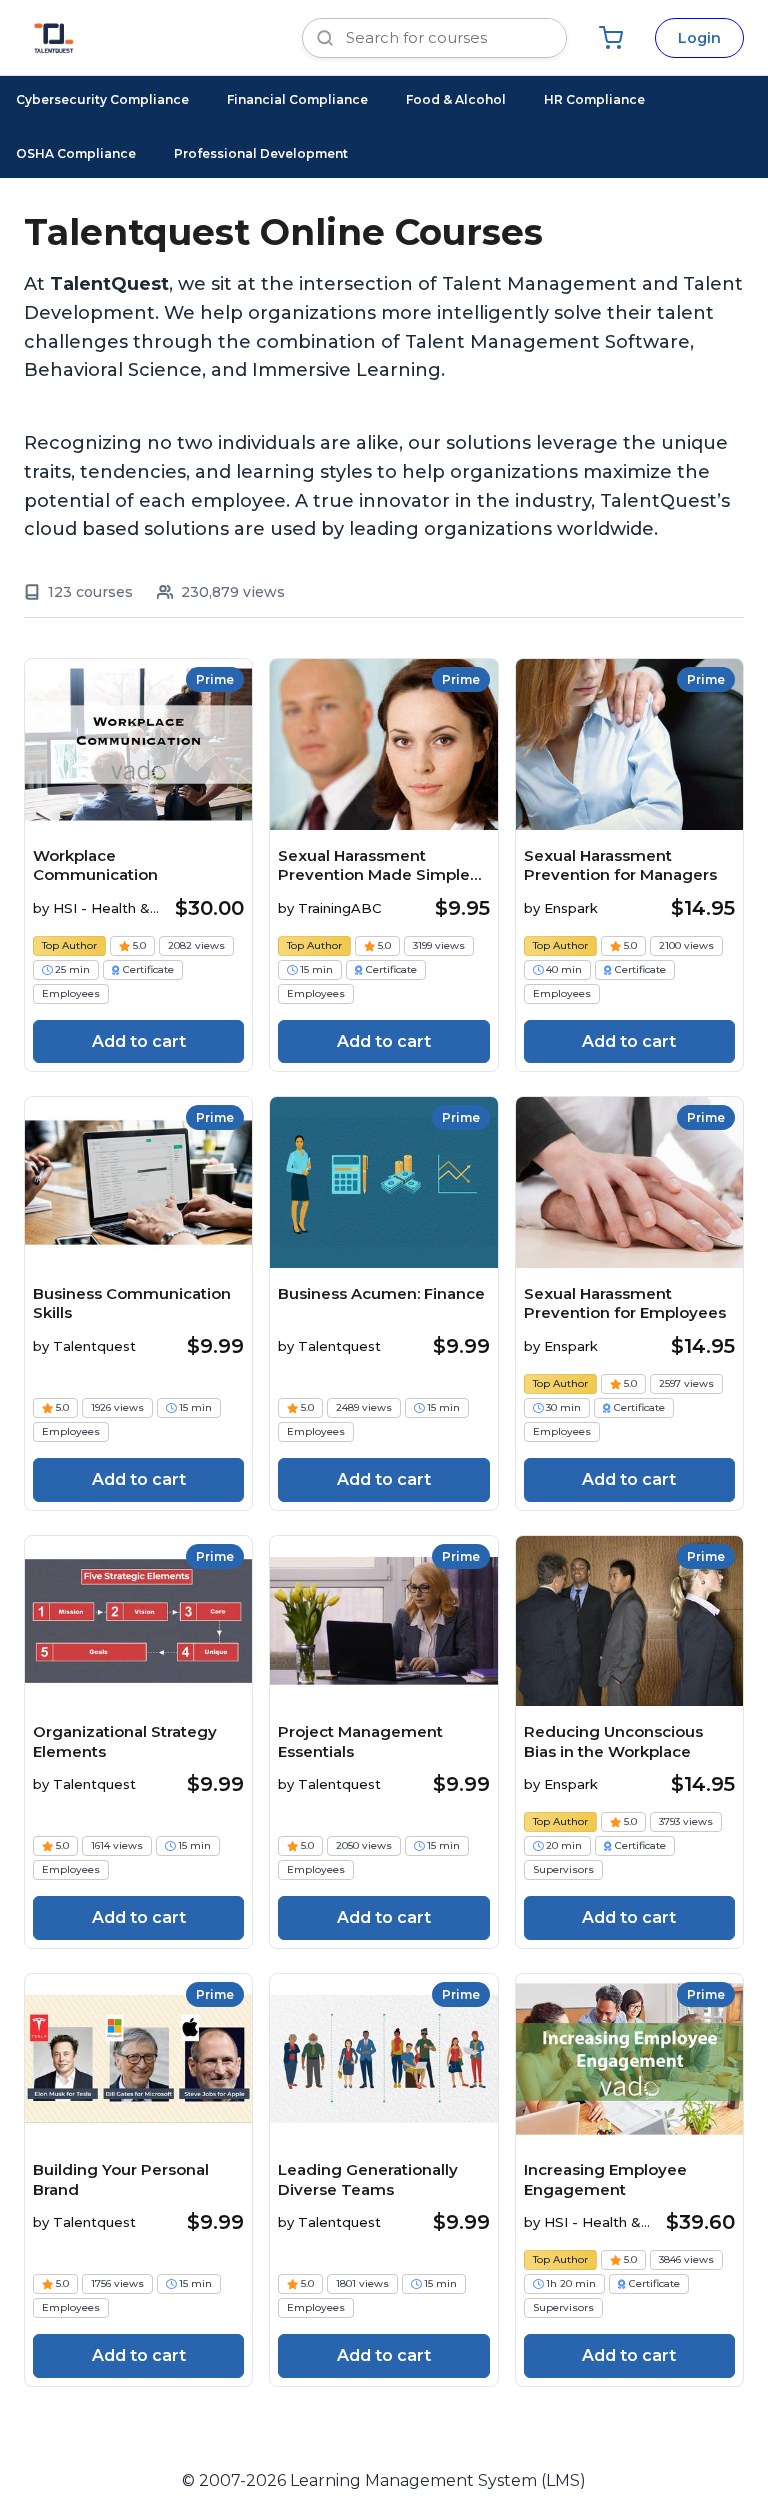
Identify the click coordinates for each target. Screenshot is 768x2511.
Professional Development (261, 153)
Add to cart (139, 1041)
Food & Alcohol (456, 99)
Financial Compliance (297, 99)
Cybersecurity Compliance (102, 99)
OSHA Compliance (76, 153)
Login (699, 38)
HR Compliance (594, 99)
